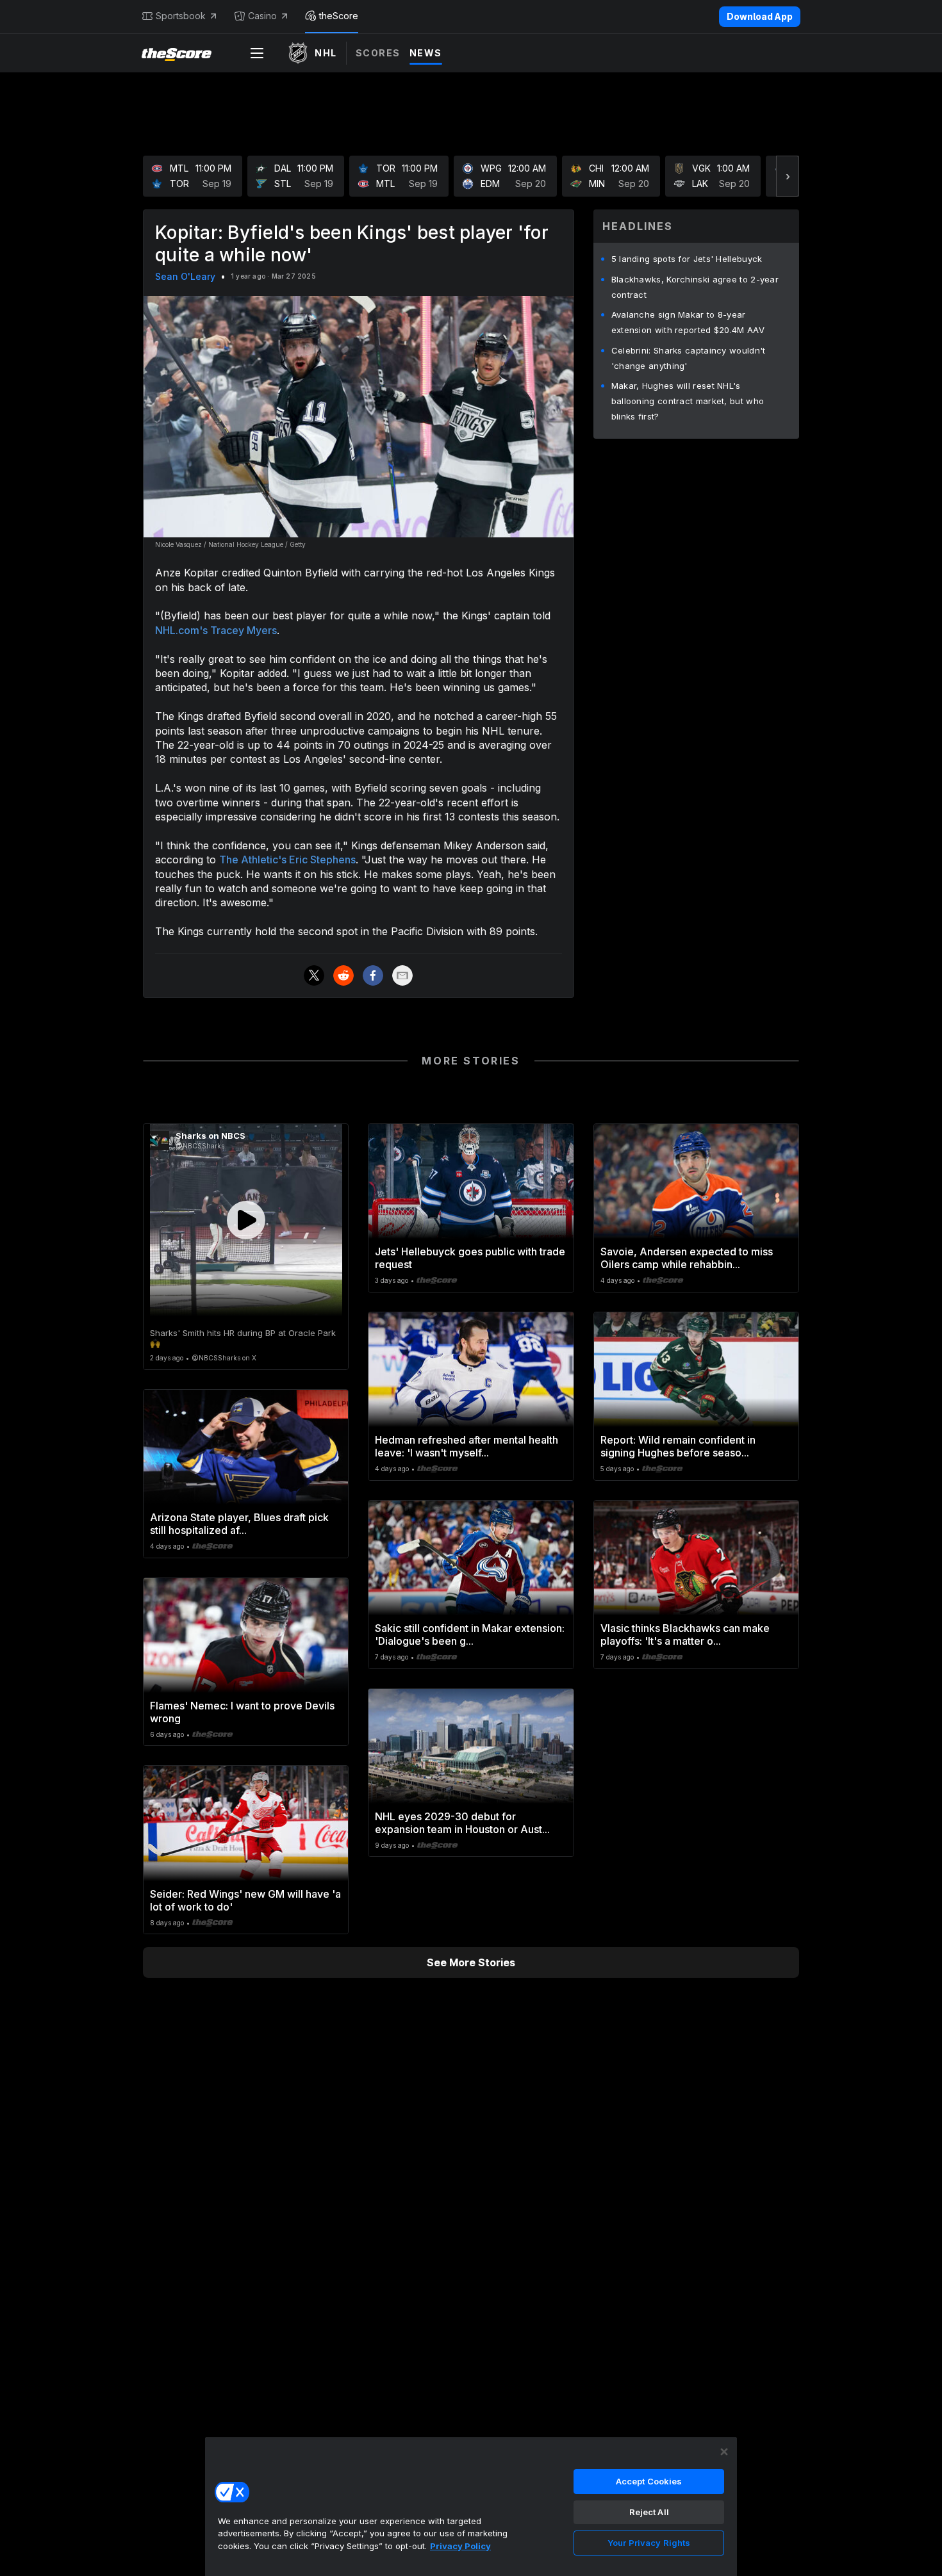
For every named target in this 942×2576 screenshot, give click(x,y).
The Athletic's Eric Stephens (287, 860)
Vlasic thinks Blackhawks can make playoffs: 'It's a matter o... (685, 1634)
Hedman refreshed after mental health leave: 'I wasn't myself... (467, 1446)
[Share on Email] (402, 975)
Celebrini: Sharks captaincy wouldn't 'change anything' (689, 358)
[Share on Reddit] (343, 975)
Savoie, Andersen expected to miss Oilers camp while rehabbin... (687, 1258)
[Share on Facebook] (373, 975)
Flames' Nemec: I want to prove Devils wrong (242, 1712)
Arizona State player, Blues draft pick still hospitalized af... (239, 1524)
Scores (378, 53)
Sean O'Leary (185, 276)
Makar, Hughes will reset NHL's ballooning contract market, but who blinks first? (688, 401)
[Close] (724, 2452)
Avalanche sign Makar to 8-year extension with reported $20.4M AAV (688, 322)
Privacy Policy (460, 2546)
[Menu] (257, 53)
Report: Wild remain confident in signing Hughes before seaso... (678, 1446)
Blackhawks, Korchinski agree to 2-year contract (695, 287)
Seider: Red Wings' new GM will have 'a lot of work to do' (245, 1900)
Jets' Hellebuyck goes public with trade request (470, 1258)
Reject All (649, 2512)
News (426, 53)
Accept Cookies (649, 2481)
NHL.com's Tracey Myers (216, 630)
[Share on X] (314, 975)
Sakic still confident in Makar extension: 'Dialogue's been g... (470, 1634)
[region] (471, 2506)
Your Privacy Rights (649, 2543)
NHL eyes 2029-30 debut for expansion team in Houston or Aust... (462, 1823)
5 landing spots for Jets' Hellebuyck (687, 259)
